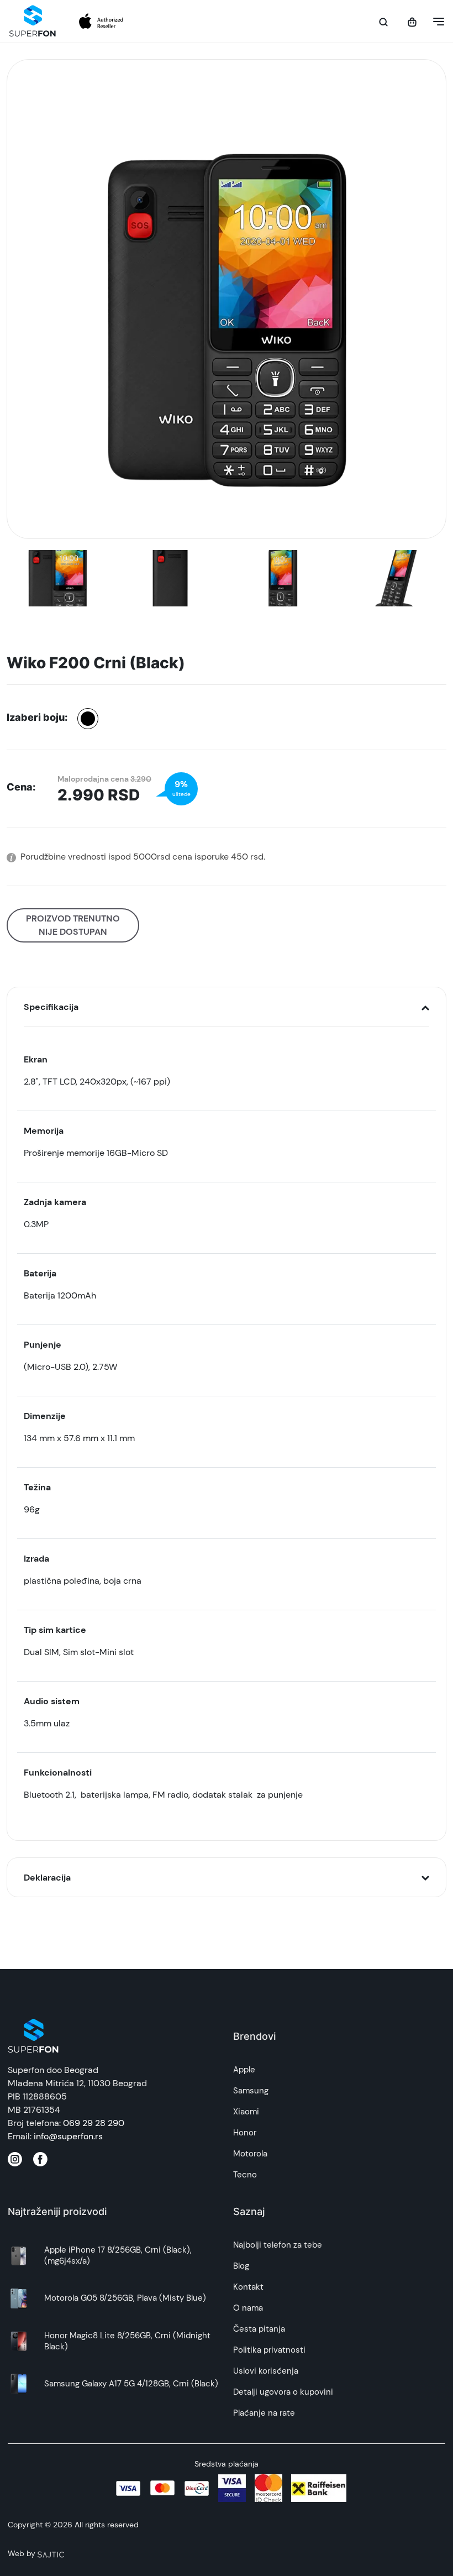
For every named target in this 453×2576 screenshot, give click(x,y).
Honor (245, 2133)
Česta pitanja (259, 2329)
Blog (241, 2266)
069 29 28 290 (94, 2123)
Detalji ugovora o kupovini (283, 2392)
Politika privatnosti (269, 2350)
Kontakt (248, 2287)
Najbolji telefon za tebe (278, 2245)
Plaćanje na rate (264, 2413)
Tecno (245, 2175)
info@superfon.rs (68, 2136)
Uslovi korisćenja (266, 2371)
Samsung (251, 2091)
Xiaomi (246, 2112)
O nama (248, 2308)
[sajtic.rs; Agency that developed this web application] (51, 2553)
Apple (244, 2070)
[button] (435, 22)
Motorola (250, 2154)
